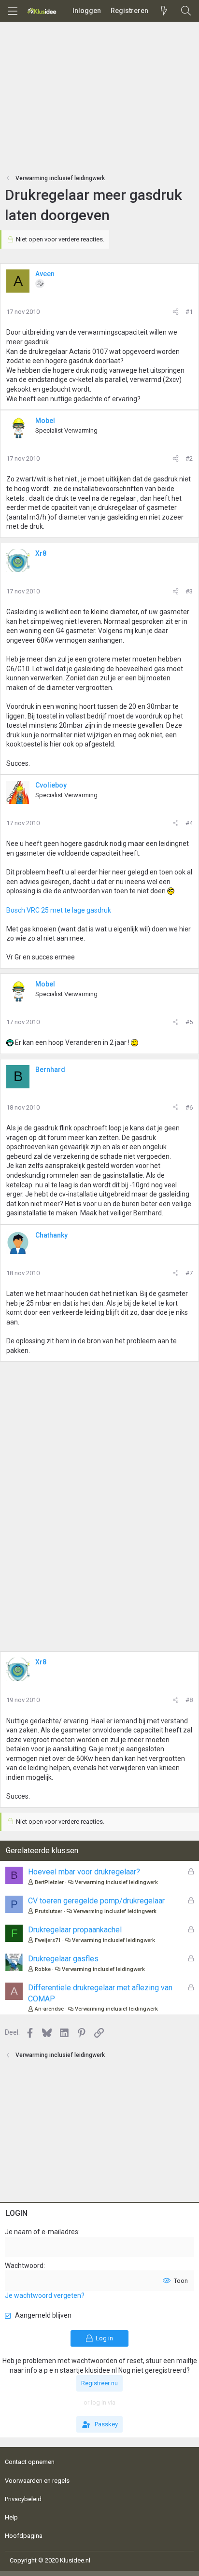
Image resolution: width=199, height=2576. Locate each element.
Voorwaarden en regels (37, 2481)
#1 (189, 312)
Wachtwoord (24, 2266)
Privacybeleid (23, 2499)
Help (11, 2517)
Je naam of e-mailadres (42, 2232)
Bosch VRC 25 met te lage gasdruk (59, 910)
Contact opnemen (30, 2462)
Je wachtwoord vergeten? (45, 2295)
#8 (189, 1700)
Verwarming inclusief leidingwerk (116, 1882)
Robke (43, 1969)
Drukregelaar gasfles (63, 1959)
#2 (189, 458)
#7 (189, 1273)
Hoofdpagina (24, 2536)
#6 (189, 1107)
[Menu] (13, 11)
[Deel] (176, 312)
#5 (189, 1022)
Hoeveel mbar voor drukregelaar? (84, 1872)
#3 (189, 591)
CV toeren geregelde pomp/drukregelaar (96, 1901)
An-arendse (49, 2009)
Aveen (45, 274)
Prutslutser (49, 1911)
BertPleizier (49, 1882)
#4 (189, 823)
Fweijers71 (48, 1940)
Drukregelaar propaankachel (75, 1930)
